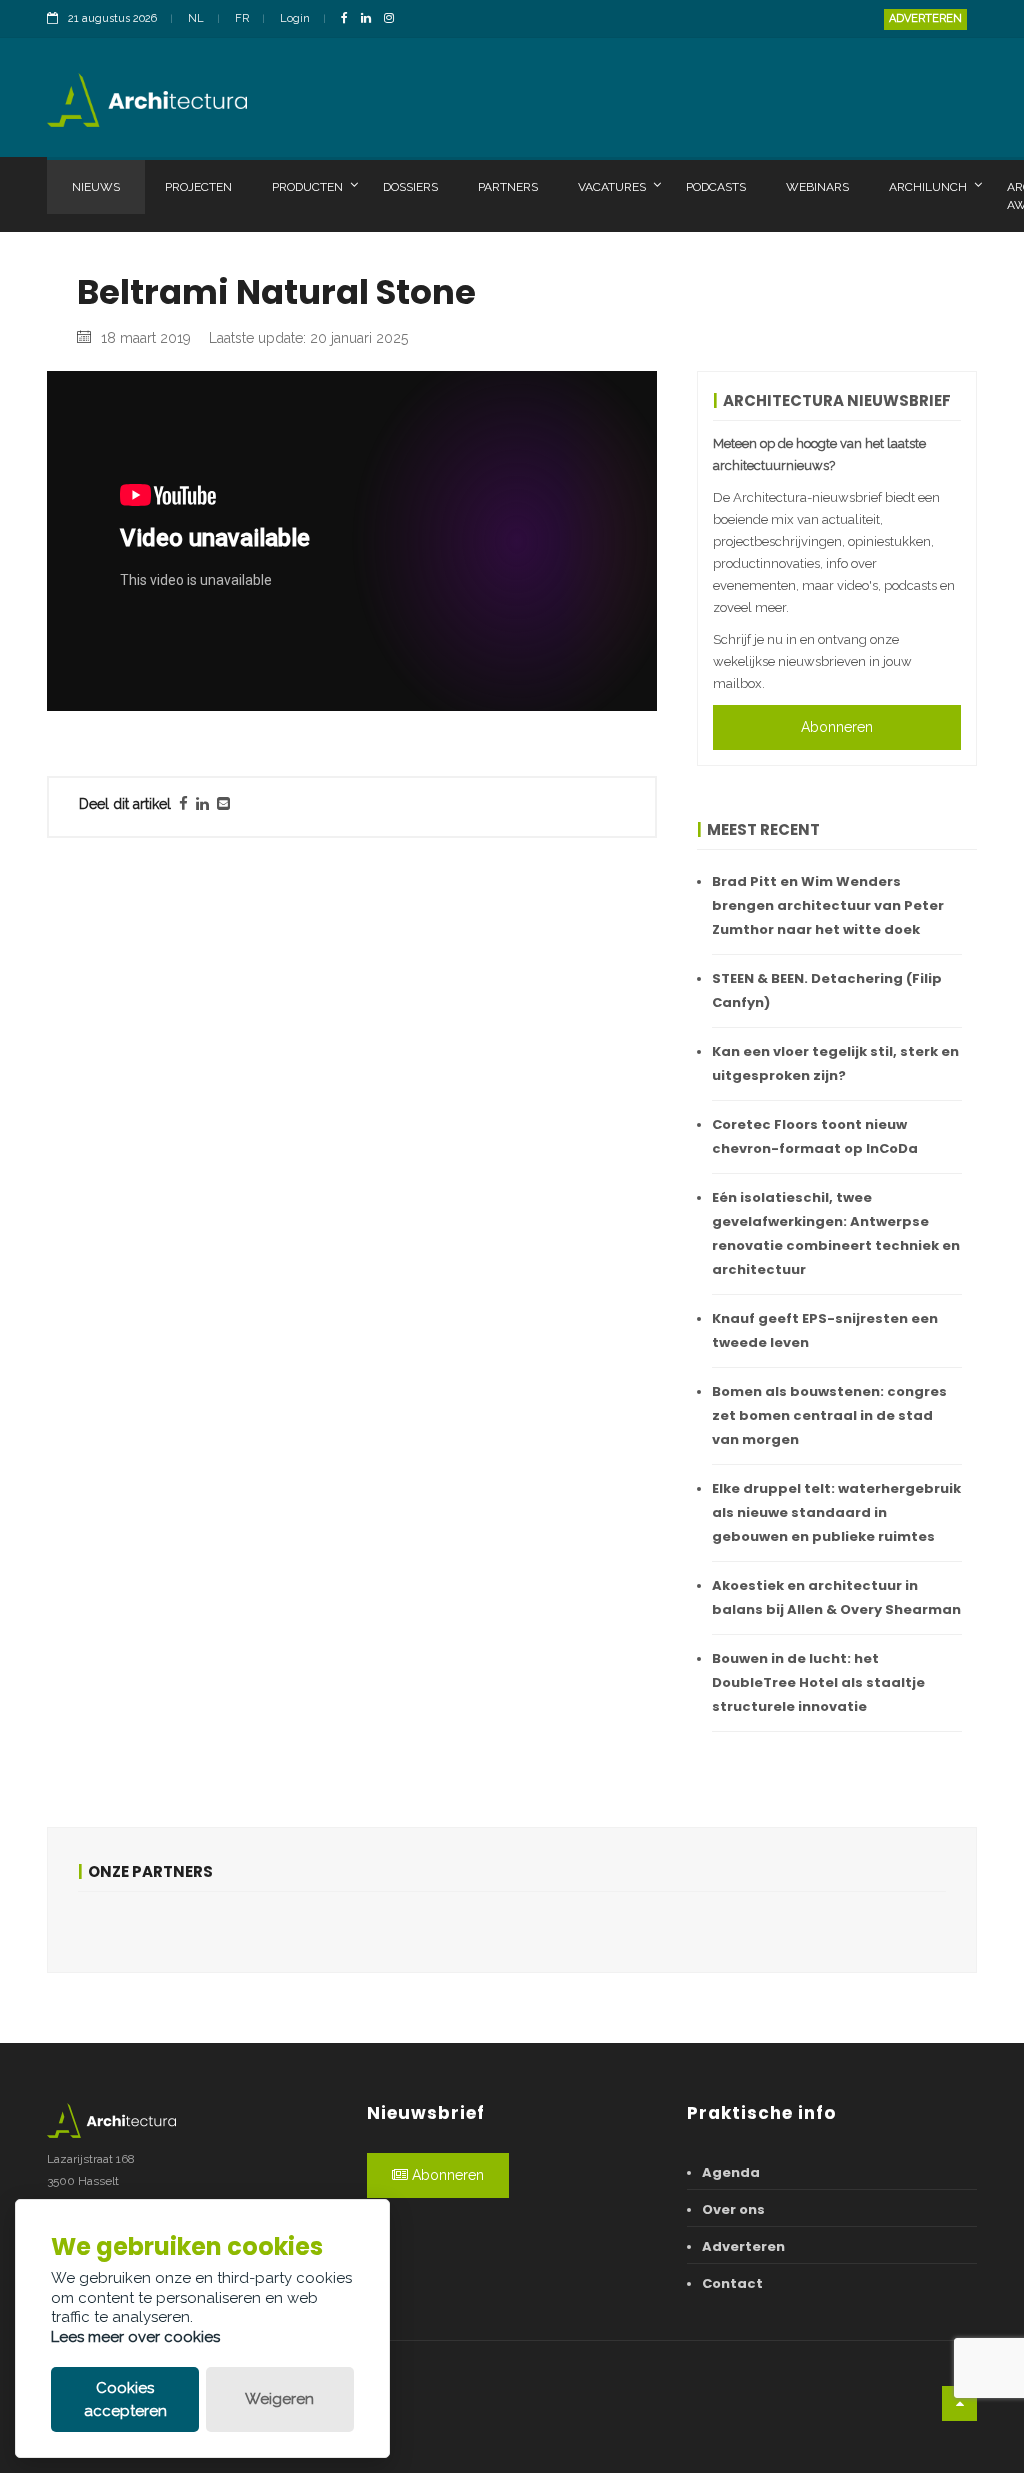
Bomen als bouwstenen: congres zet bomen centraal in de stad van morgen (829, 1415)
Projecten (198, 187)
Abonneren (837, 727)
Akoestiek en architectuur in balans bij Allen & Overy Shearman (836, 1597)
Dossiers (410, 187)
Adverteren (925, 18)
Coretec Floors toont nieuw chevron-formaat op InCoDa (815, 1136)
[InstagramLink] (394, 19)
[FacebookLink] (349, 19)
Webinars (817, 187)
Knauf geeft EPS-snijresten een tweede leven (825, 1330)
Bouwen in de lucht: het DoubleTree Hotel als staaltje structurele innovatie (818, 1682)
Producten (307, 187)
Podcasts (716, 187)
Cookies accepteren (125, 2399)
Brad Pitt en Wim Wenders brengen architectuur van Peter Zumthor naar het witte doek (828, 905)
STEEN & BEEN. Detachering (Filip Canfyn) (827, 990)
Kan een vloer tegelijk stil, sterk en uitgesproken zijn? (835, 1063)
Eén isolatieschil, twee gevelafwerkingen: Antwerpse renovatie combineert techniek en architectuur (836, 1233)
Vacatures (612, 187)
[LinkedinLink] (371, 19)
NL (196, 18)
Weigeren (279, 2399)
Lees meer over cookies (135, 2337)
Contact (732, 2283)
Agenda (731, 2172)
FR (242, 18)
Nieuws (96, 187)
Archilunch (928, 187)
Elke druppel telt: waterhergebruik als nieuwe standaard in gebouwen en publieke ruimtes (836, 1512)
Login (295, 18)
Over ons (733, 2209)
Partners (508, 187)
